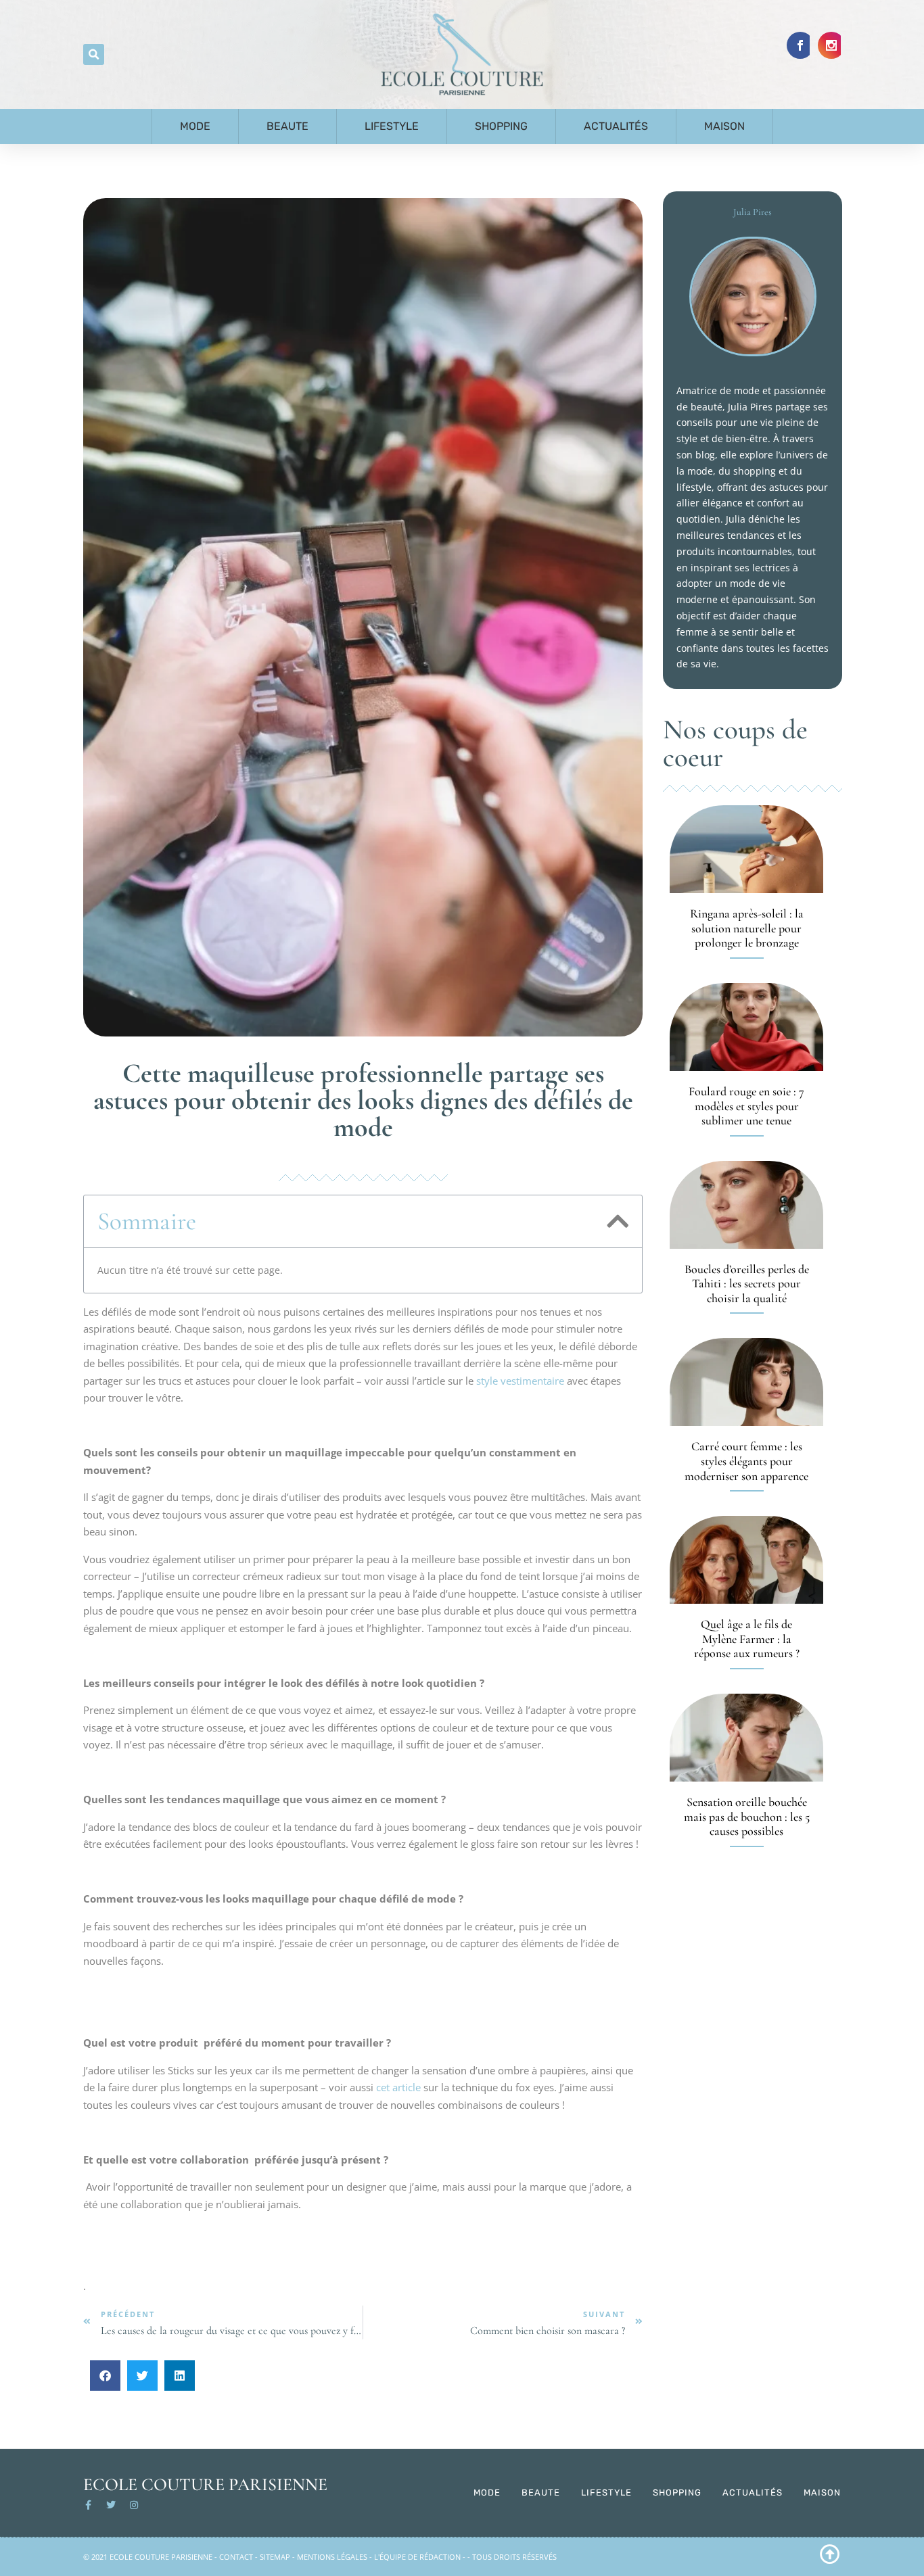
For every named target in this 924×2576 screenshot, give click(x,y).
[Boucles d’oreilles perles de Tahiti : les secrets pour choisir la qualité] (746, 1205)
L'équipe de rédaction (417, 2557)
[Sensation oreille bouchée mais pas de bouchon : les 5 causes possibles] (746, 1738)
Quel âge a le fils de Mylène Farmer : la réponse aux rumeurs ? (747, 1639)
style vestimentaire (520, 1381)
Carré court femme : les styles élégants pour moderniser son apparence (746, 1461)
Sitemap (275, 2557)
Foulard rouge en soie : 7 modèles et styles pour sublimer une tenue (746, 1106)
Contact (236, 2557)
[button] (94, 54)
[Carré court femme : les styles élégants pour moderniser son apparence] (746, 1382)
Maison (724, 126)
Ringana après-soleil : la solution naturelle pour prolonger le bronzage (747, 928)
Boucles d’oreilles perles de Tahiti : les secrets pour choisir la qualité (747, 1284)
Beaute (287, 126)
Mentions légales (332, 2557)
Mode (195, 126)
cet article (398, 2087)
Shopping (501, 126)
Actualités (616, 126)
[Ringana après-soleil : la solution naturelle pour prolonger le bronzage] (746, 849)
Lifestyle (392, 126)
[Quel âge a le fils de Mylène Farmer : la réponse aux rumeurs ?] (746, 1560)
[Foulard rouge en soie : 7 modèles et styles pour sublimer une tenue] (746, 1027)
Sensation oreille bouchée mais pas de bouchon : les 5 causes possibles (747, 1816)
